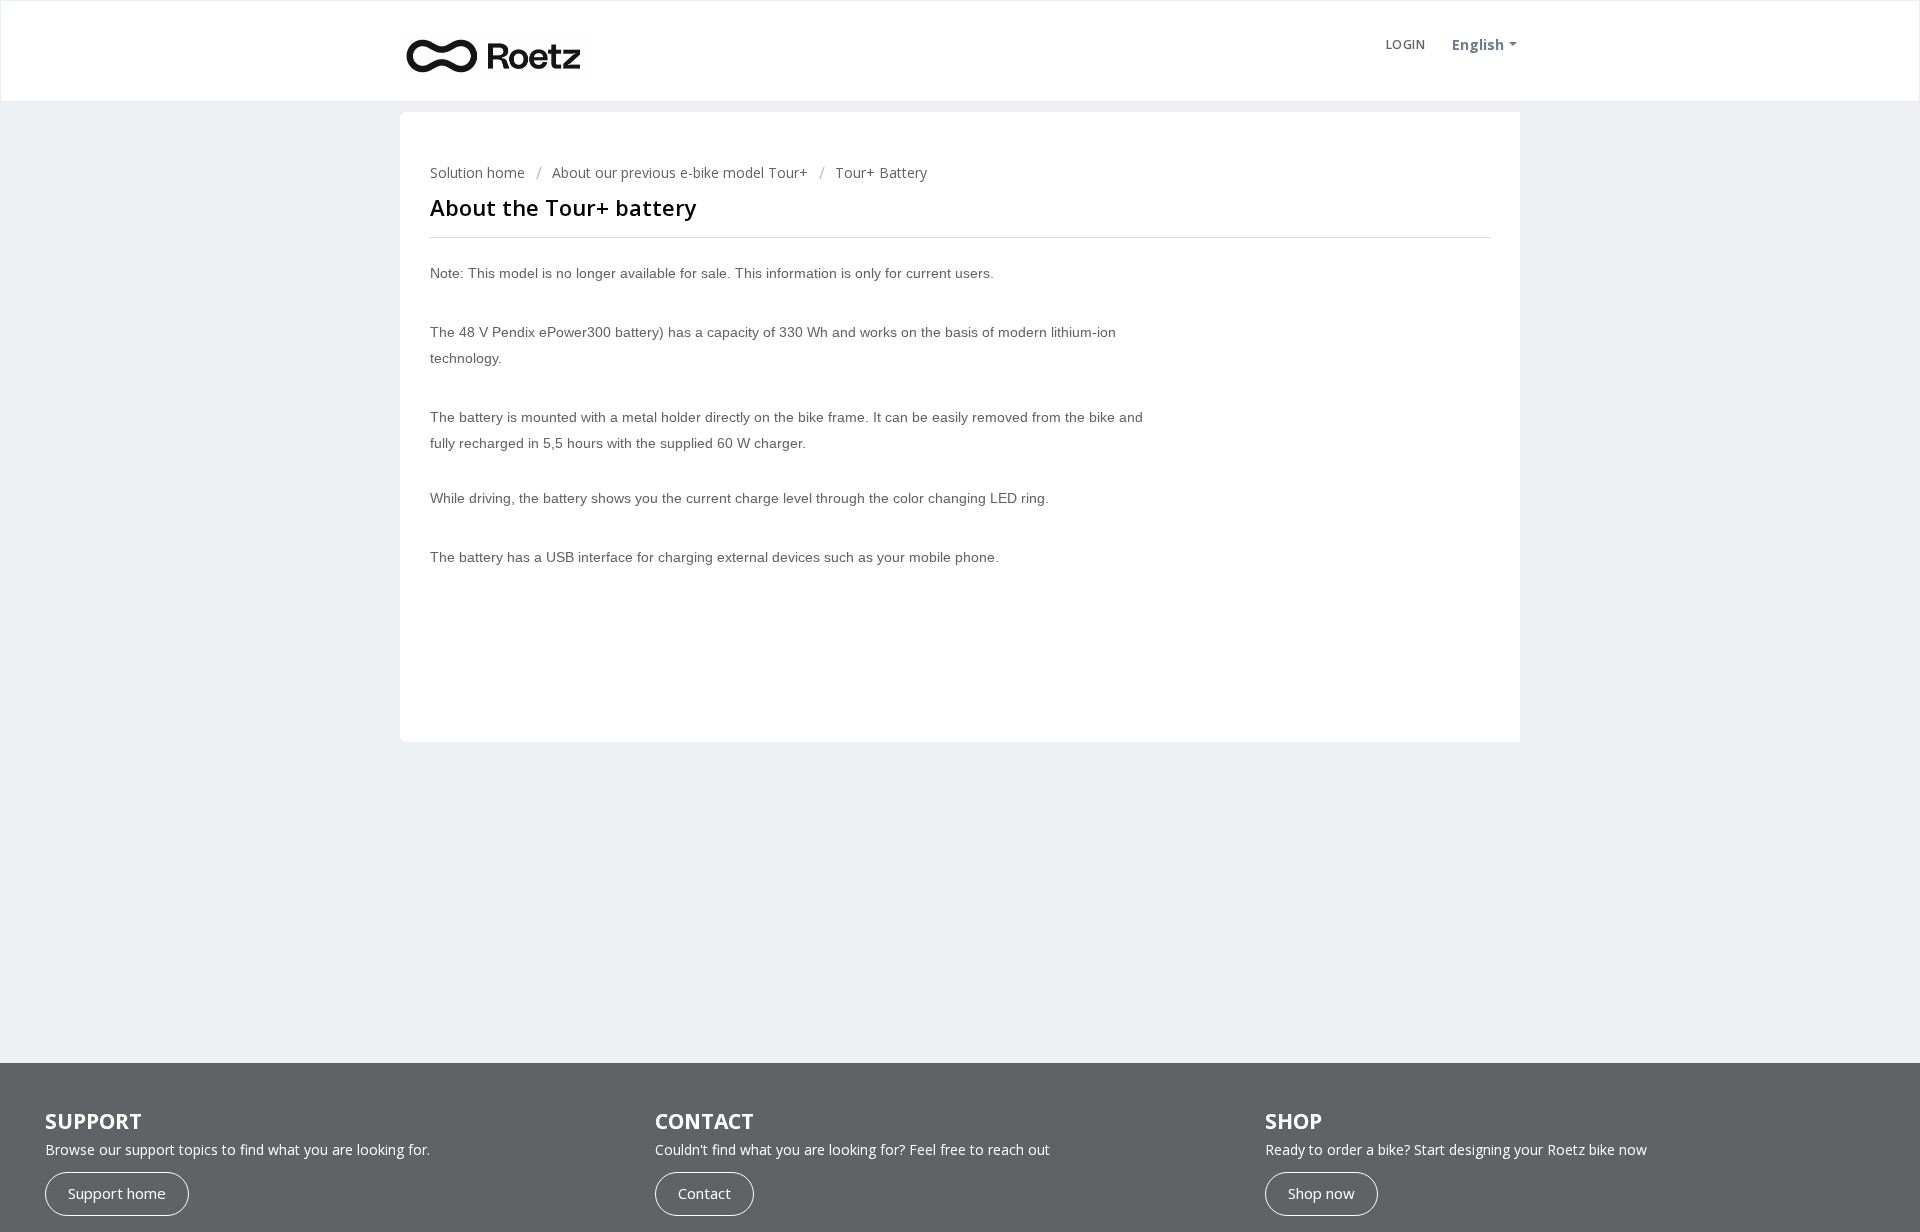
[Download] (923, 356)
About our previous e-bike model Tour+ (680, 172)
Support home (117, 1193)
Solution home (479, 172)
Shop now (1321, 1193)
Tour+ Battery (881, 172)
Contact (704, 1193)
